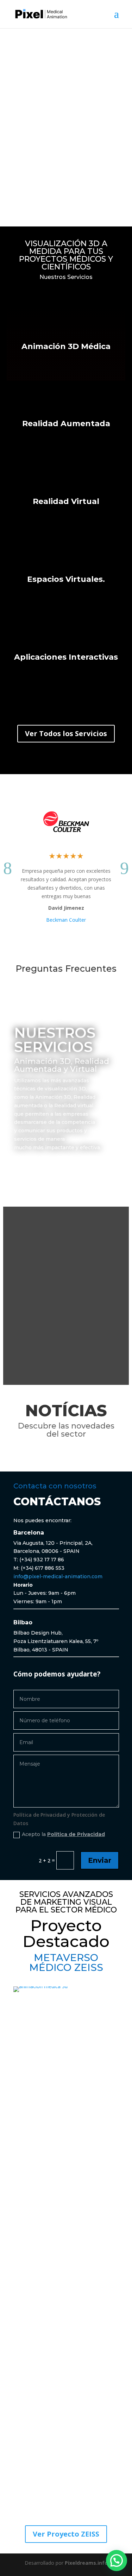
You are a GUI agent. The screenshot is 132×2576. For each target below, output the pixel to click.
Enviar (100, 1860)
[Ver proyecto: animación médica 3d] (66, 1986)
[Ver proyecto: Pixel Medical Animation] (41, 14)
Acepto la (63, 1834)
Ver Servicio (66, 370)
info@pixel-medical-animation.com (58, 1576)
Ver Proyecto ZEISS (66, 2534)
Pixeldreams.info (86, 2563)
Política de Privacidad (76, 1834)
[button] (117, 2561)
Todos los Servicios (56, 1166)
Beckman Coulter (66, 920)
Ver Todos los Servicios (66, 733)
